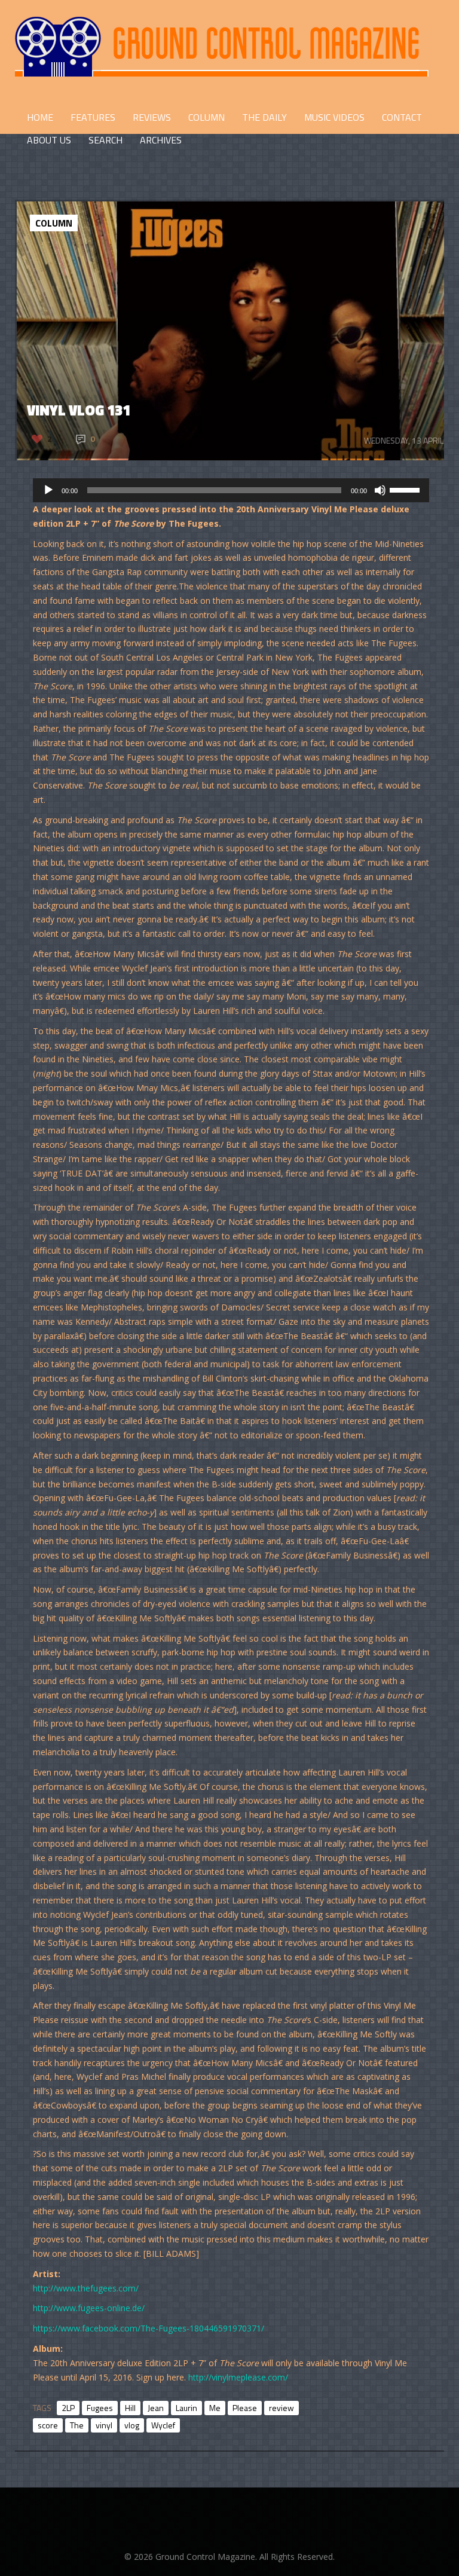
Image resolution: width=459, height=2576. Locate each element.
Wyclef (163, 2425)
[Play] (48, 490)
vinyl (104, 2425)
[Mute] (380, 490)
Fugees (100, 2408)
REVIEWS (152, 117)
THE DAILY (264, 117)
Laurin (186, 2408)
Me (215, 2408)
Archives (161, 140)
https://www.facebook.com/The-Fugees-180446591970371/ (149, 2328)
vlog (132, 2425)
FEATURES (93, 117)
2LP (68, 2408)
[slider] (406, 489)
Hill (130, 2408)
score (48, 2425)
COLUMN (206, 117)
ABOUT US (49, 140)
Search (105, 140)
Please (245, 2408)
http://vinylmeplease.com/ (238, 2377)
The (77, 2425)
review (281, 2408)
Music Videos (334, 117)
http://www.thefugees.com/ (86, 2288)
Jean (156, 2408)
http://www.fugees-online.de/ (89, 2308)
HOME (40, 117)
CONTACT (402, 117)
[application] (231, 490)
